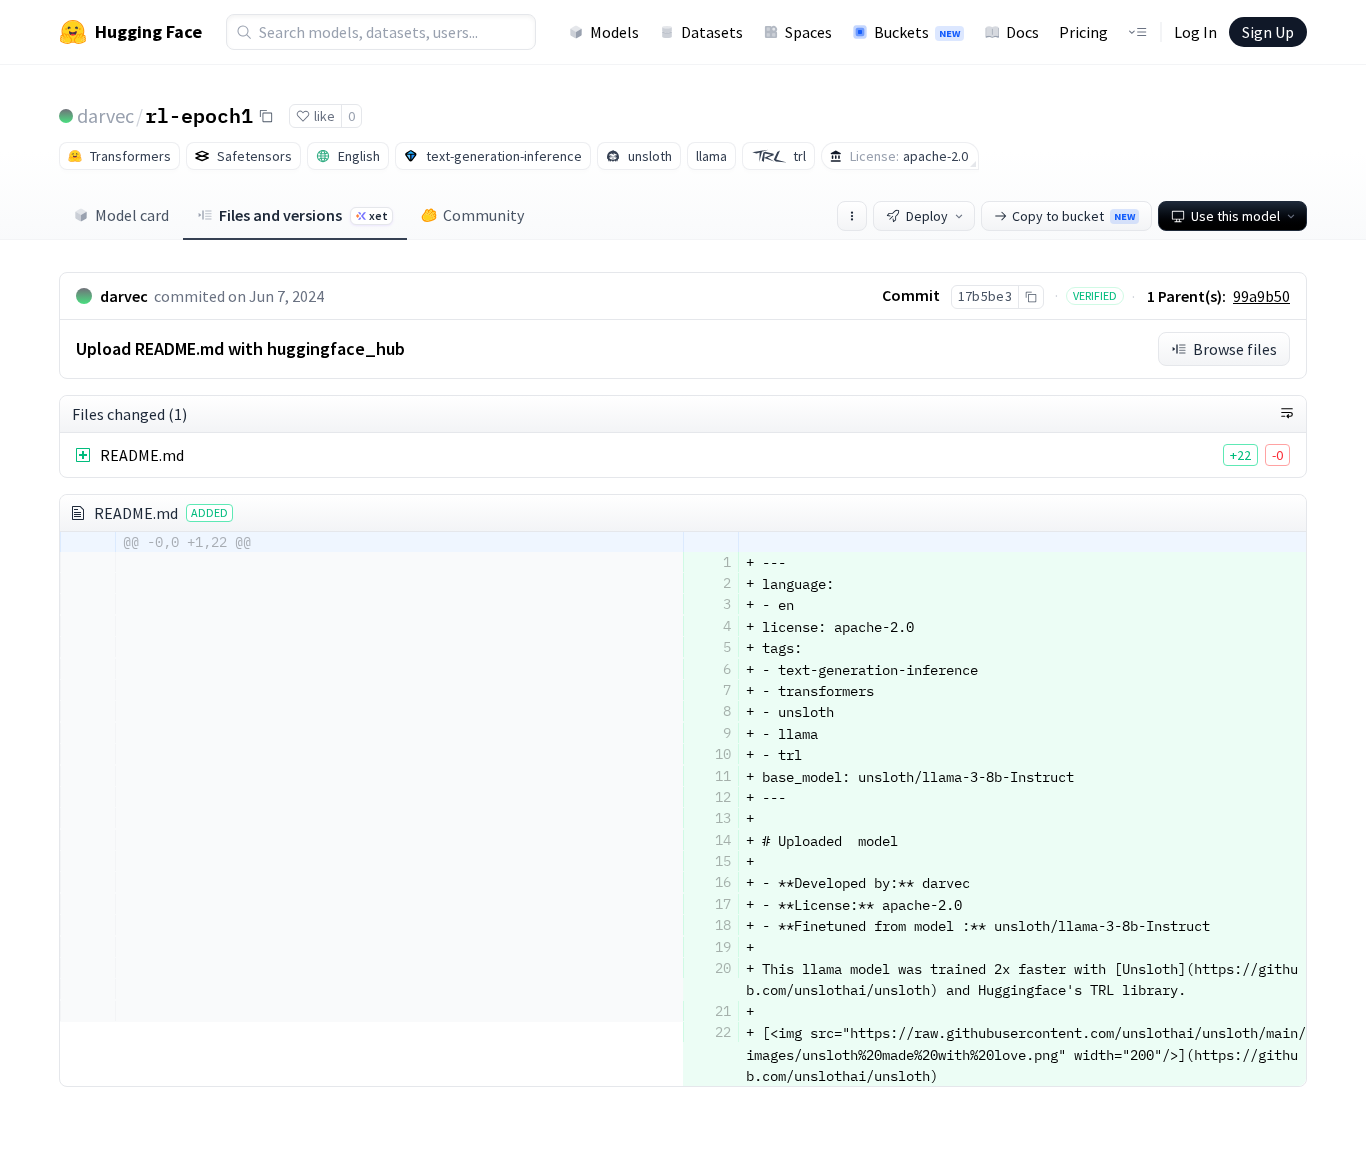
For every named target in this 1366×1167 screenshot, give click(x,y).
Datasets (712, 32)
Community (483, 215)
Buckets (917, 32)
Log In (1195, 32)
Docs (1022, 32)
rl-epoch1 (199, 115)
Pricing (1083, 32)
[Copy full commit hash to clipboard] (1030, 297)
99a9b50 (1261, 296)
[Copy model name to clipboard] (266, 116)
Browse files (1235, 349)
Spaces (808, 32)
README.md (142, 455)
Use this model (1235, 216)
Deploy (927, 216)
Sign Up (1268, 32)
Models (614, 32)
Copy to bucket (1073, 216)
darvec (105, 115)
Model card (132, 215)
